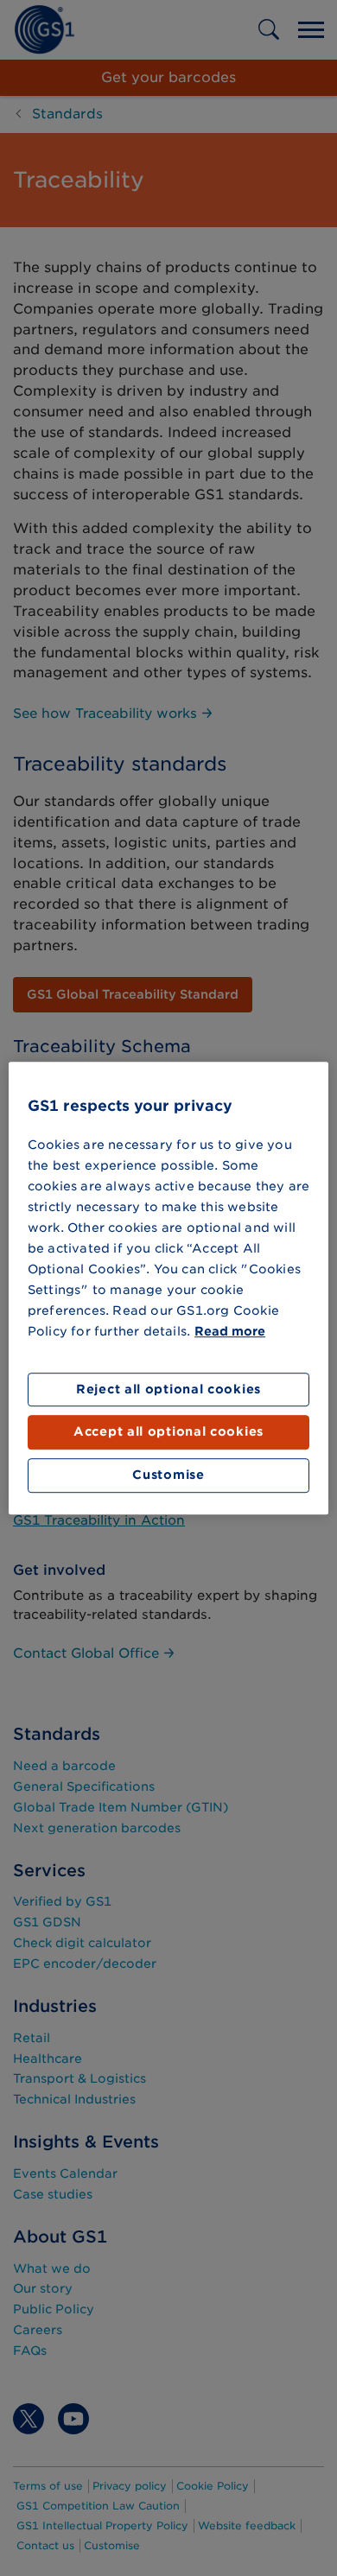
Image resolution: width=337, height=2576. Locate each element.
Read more (230, 1331)
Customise (168, 1475)
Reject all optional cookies (168, 1389)
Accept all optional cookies (168, 1432)
